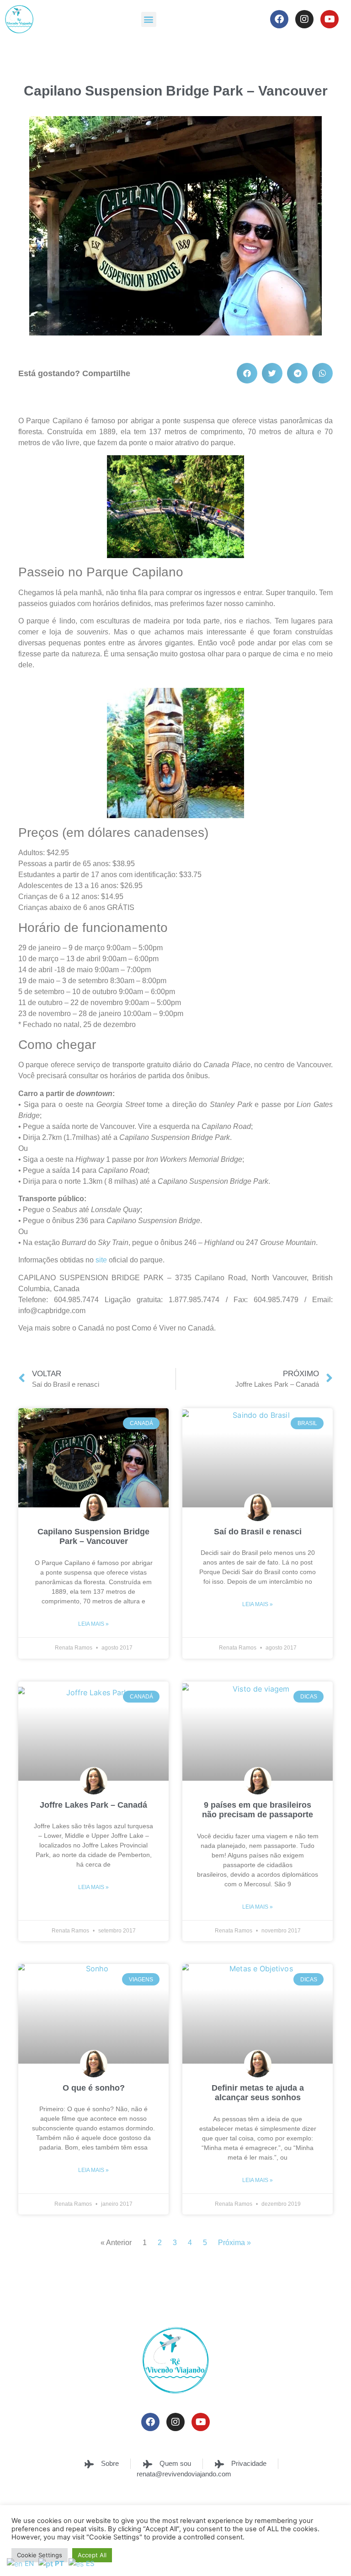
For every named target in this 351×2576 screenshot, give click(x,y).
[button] (149, 19)
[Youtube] (330, 19)
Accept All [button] (92, 2555)
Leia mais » (93, 1624)
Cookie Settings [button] (40, 2555)
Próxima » (234, 2243)
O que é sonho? (94, 2088)
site (101, 1260)
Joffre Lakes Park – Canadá (93, 1805)
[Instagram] (304, 19)
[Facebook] (279, 19)
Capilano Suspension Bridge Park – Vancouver (93, 1537)
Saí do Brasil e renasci (258, 1532)
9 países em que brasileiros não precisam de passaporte (258, 1810)
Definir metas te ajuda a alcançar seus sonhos (258, 2093)
